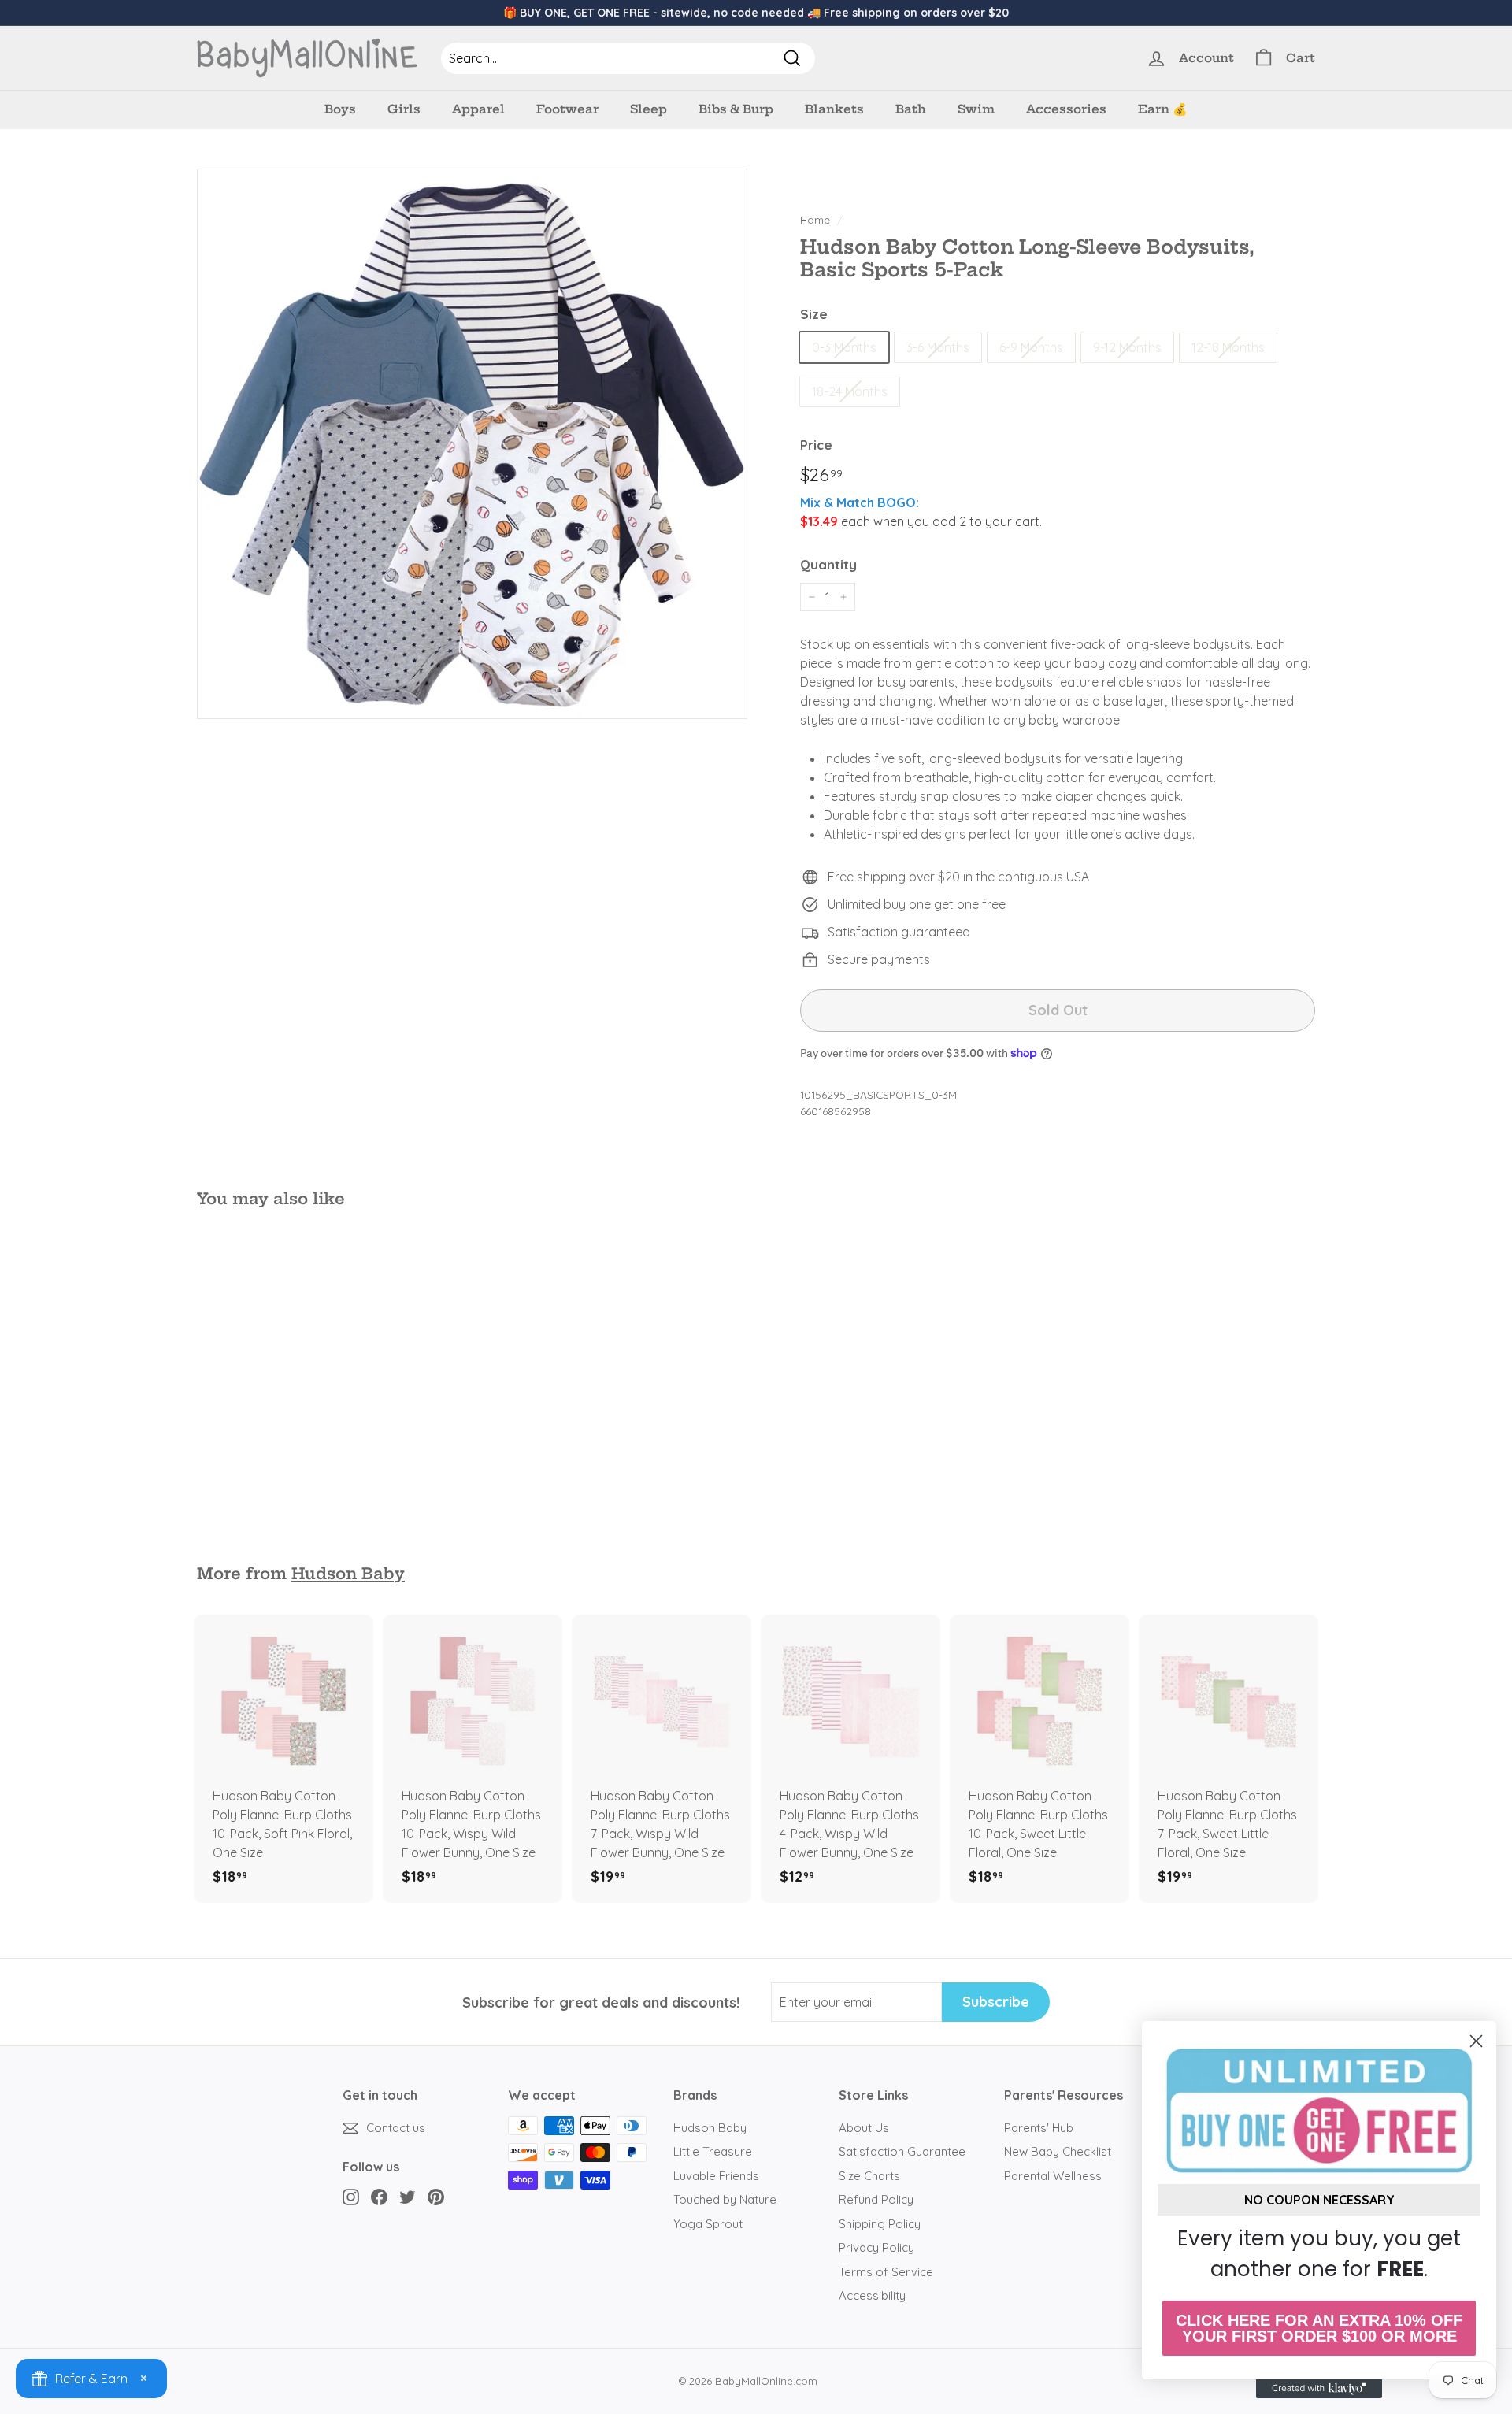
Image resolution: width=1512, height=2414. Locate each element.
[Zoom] (472, 444)
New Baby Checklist (1058, 2151)
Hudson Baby (348, 1574)
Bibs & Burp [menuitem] (736, 109)
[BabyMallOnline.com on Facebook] (379, 2197)
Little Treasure (713, 2151)
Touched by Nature (725, 2199)
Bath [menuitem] (911, 109)
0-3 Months (844, 347)
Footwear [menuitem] (567, 109)
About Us (864, 2128)
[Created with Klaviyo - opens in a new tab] (1319, 2389)
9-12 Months (1127, 347)
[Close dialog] (1476, 2041)
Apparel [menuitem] (478, 109)
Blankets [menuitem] (834, 109)
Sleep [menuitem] (649, 109)
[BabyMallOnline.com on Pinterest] (436, 2197)
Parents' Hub (1039, 2128)
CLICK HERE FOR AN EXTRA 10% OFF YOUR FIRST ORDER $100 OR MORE (1319, 2328)
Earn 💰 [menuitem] (1163, 109)
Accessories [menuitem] (1066, 109)
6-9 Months (1031, 347)
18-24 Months (850, 391)
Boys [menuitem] (340, 109)
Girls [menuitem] (404, 109)
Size (814, 314)
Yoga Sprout (708, 2224)
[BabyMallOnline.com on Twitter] (408, 2197)
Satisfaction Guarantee (902, 2151)
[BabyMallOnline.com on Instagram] (351, 2197)
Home (815, 219)
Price (816, 445)
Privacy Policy (876, 2247)
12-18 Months (1228, 347)
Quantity (828, 564)
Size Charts (869, 2176)
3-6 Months (938, 347)
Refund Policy (876, 2199)
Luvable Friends (716, 2176)
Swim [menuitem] (976, 109)
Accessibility (872, 2295)
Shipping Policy (880, 2224)
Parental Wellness (1053, 2176)
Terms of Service (886, 2272)
